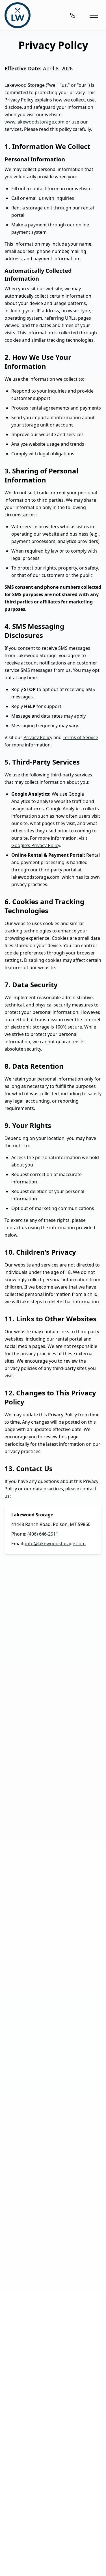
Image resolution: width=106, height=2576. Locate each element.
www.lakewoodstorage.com (34, 122)
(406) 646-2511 (43, 1534)
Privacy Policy (38, 737)
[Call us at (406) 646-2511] (73, 15)
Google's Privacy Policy (36, 845)
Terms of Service (80, 737)
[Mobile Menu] (94, 15)
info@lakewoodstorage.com (55, 1544)
